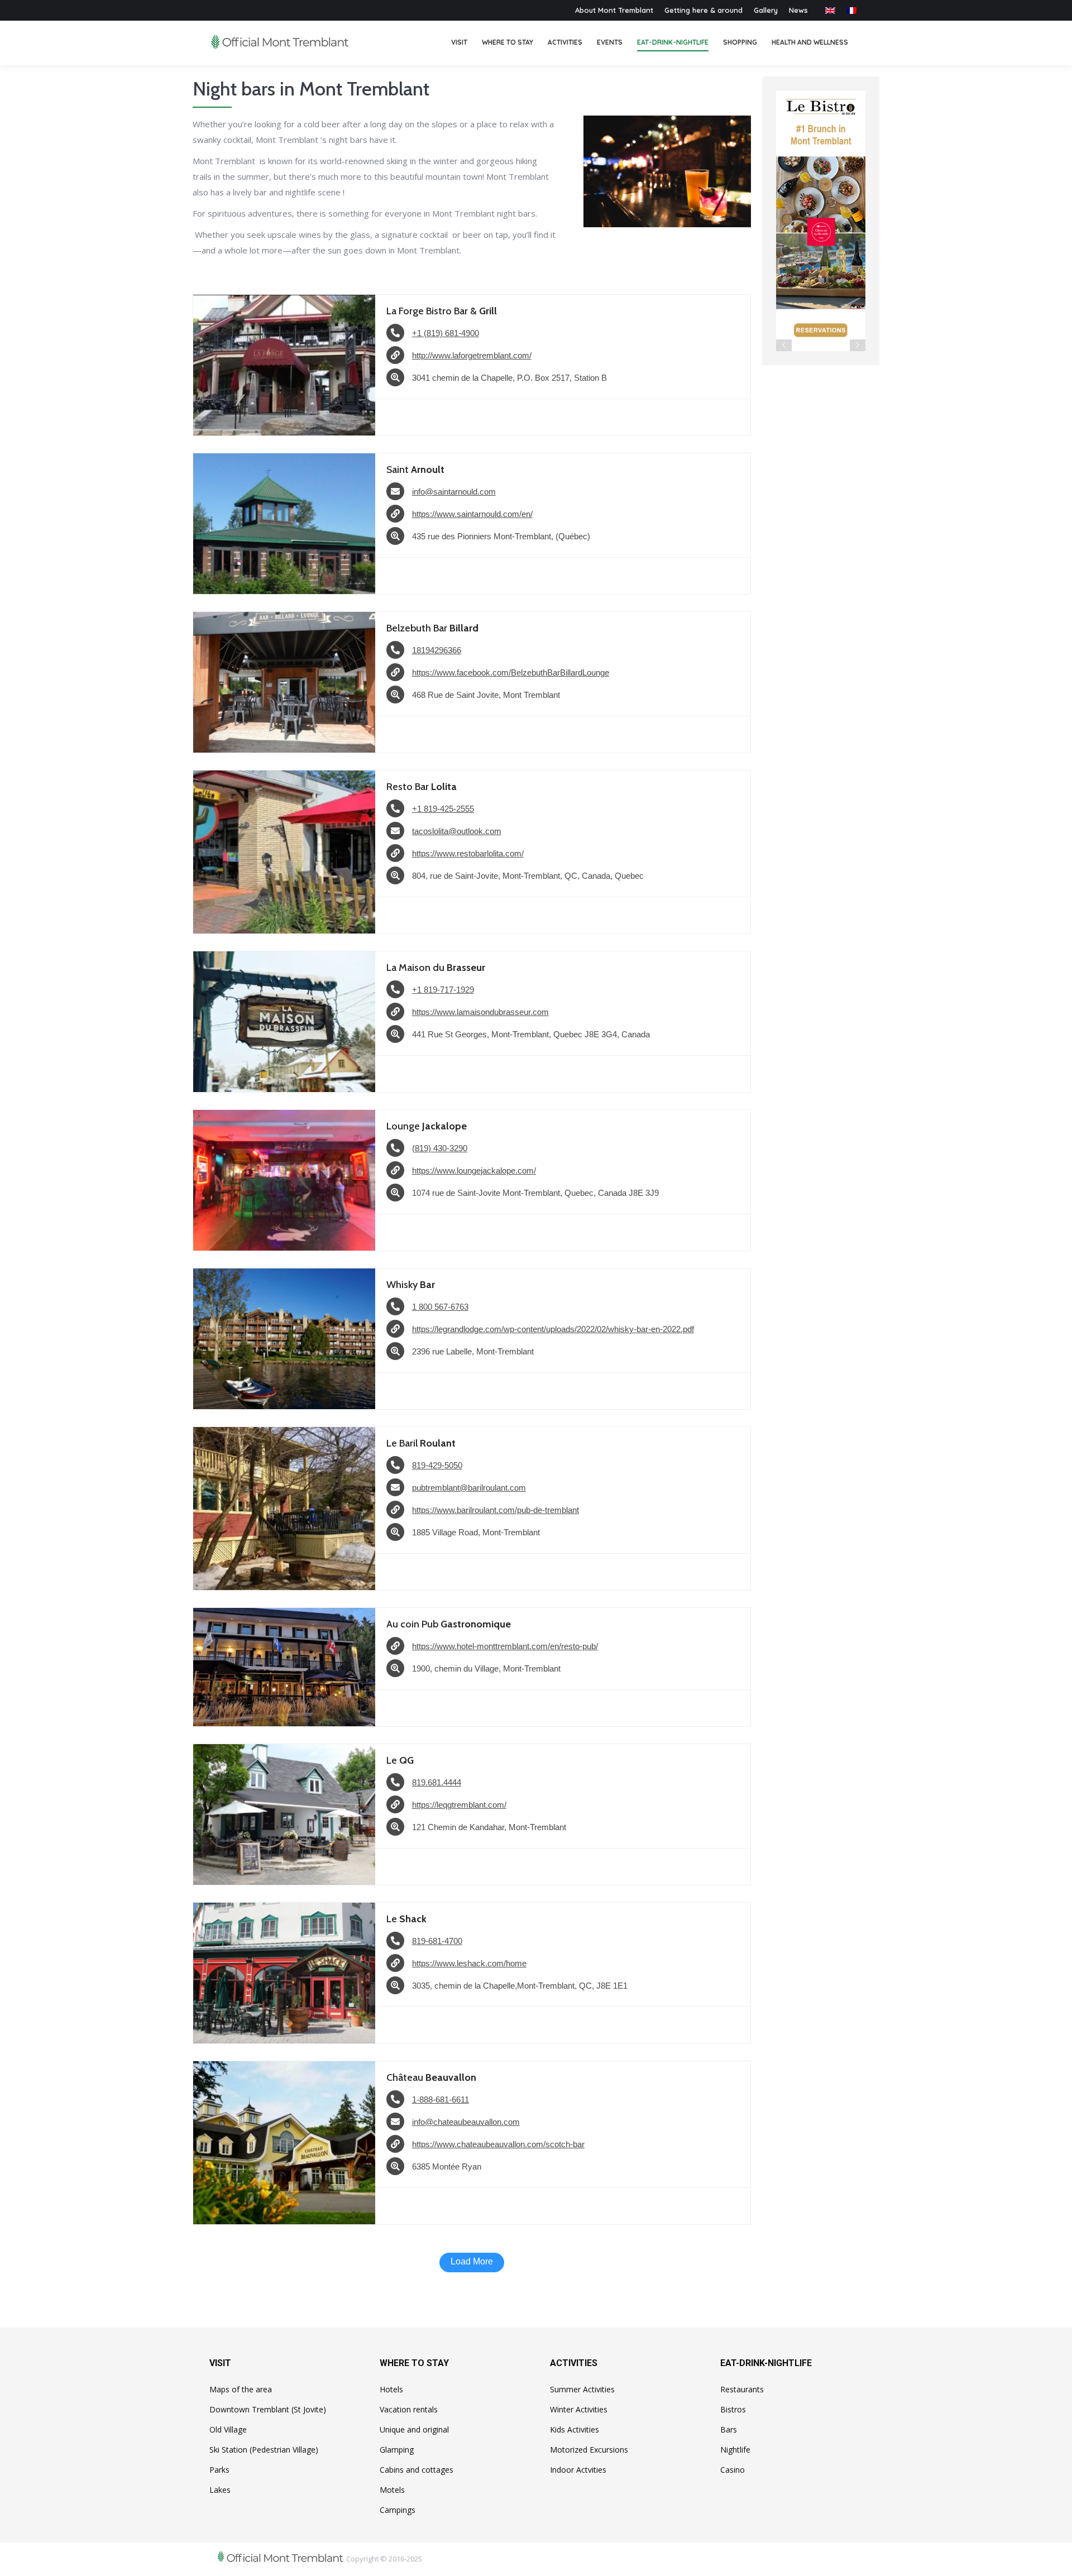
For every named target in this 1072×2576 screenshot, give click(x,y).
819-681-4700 (437, 1941)
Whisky (411, 1285)
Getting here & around (703, 10)
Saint (415, 470)
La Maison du (436, 968)
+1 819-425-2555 (443, 809)
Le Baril (421, 1443)
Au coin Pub (449, 1624)
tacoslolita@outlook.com (457, 831)
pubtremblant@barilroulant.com (469, 1488)
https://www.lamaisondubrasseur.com (480, 1012)
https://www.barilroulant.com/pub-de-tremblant (496, 1510)
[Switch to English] (830, 10)
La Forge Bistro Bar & (442, 311)
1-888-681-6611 (441, 2099)
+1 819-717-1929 (443, 990)
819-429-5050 (437, 1465)
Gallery (766, 10)
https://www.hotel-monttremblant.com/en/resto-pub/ (505, 1646)
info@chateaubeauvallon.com (466, 2122)
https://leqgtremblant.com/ (459, 1805)
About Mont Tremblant (614, 10)
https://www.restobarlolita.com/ (468, 853)
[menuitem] (459, 43)
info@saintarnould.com (454, 492)
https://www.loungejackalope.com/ (474, 1170)
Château (431, 2077)
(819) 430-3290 (440, 1148)
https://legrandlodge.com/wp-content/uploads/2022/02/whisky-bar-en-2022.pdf (553, 1329)
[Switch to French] (851, 10)
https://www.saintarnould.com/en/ (472, 514)
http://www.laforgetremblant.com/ (472, 355)
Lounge (427, 1126)
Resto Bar (422, 787)
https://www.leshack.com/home (469, 1963)
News (798, 10)
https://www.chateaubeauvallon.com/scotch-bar (498, 2144)
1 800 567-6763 (440, 1307)
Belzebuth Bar (432, 628)
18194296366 (437, 650)
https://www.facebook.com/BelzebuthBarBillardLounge (511, 672)
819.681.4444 (437, 1782)
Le (400, 1760)
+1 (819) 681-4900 (446, 333)
